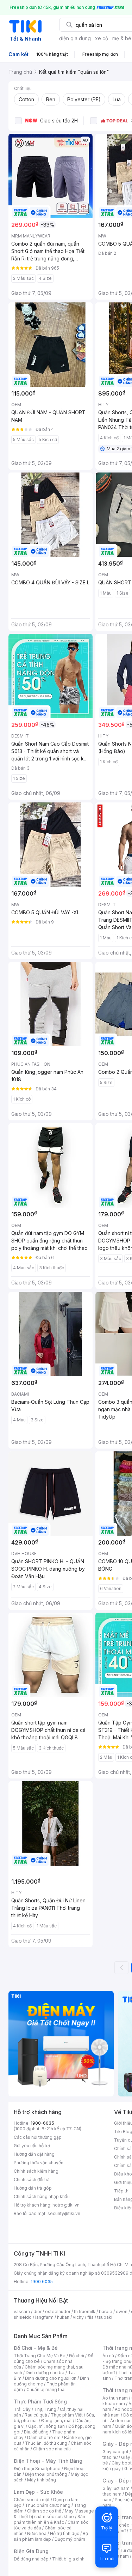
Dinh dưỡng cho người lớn (51, 2378)
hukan (63, 2317)
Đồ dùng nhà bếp (31, 2559)
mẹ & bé (122, 38)
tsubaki (105, 2317)
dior (37, 2312)
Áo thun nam (115, 2398)
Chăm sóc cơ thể (44, 2511)
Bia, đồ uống (36, 2432)
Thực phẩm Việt (67, 2415)
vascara (22, 2312)
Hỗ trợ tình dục (65, 2533)
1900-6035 (42, 2123)
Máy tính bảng (42, 2480)
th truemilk (85, 2312)
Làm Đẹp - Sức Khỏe (38, 2492)
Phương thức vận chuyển (39, 2163)
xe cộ (102, 38)
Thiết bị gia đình (68, 2559)
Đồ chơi (77, 2356)
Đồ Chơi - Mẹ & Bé (36, 2348)
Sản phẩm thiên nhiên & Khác (49, 2519)
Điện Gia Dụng (31, 2551)
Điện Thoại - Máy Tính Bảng (48, 2461)
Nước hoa (37, 2533)
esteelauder (58, 2312)
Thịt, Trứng (45, 2409)
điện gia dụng (75, 38)
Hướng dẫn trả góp (33, 2188)
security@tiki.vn (64, 2213)
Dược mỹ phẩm (70, 2539)
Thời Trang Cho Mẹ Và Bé (40, 2356)
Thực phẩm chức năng (48, 2505)
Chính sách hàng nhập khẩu (42, 2196)
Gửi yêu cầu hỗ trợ (32, 2146)
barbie (106, 2312)
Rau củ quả (36, 2415)
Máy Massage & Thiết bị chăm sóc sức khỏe (54, 2514)
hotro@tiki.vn (66, 2205)
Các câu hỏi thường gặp (38, 2137)
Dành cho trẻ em (44, 2437)
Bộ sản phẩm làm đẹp (51, 2536)
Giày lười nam (116, 2488)
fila (90, 2317)
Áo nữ (108, 2356)
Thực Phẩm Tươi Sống (40, 2402)
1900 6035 (42, 2282)
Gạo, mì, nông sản (46, 2426)
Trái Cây (22, 2409)
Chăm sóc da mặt (32, 2500)
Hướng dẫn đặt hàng (34, 2154)
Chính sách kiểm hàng (36, 2171)
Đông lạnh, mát (56, 2421)
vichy (78, 2317)
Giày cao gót (115, 2452)
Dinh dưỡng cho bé (45, 2373)
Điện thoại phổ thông (46, 2474)
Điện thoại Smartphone (37, 2469)
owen (122, 2312)
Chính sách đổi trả (32, 2180)
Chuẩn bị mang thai (46, 2390)
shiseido (23, 2317)
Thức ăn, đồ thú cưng (46, 2443)
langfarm (44, 2317)
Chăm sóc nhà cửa (52, 2449)
